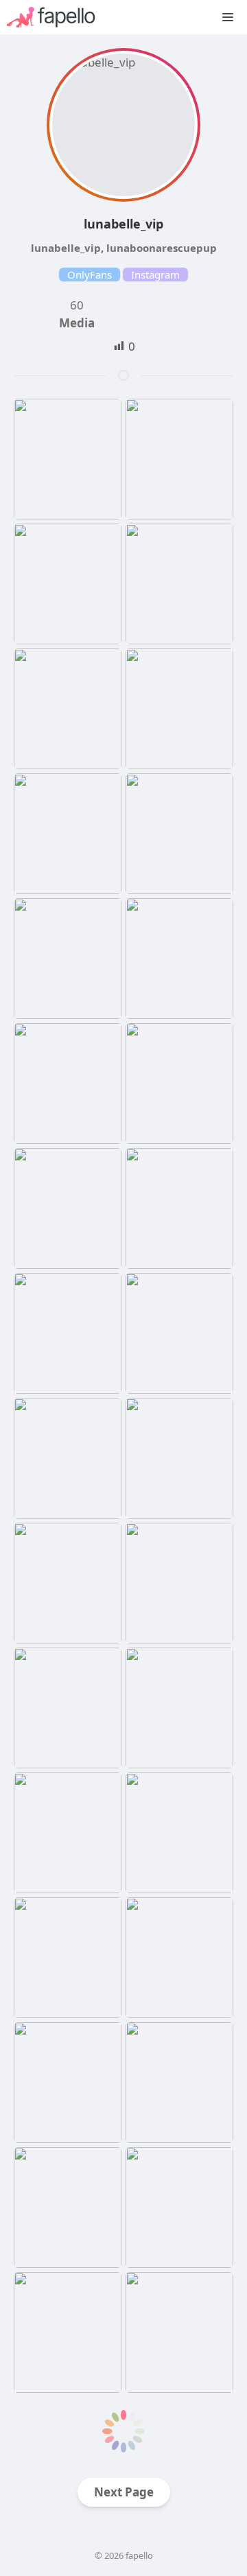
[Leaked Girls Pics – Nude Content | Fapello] (58, 17)
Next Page (124, 2492)
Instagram (155, 274)
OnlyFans (90, 274)
